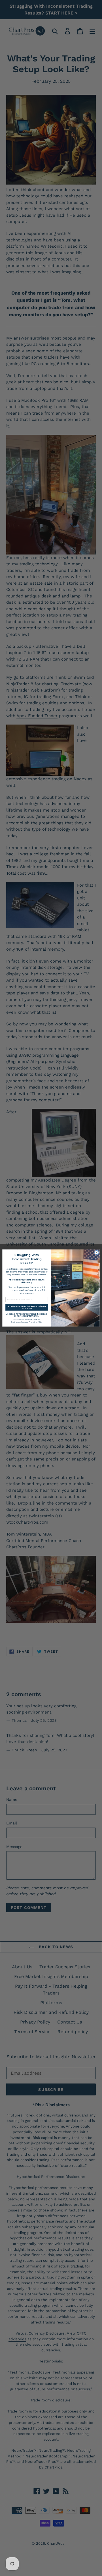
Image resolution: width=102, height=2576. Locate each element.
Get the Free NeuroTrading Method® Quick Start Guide (27, 1307)
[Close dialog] (97, 1252)
